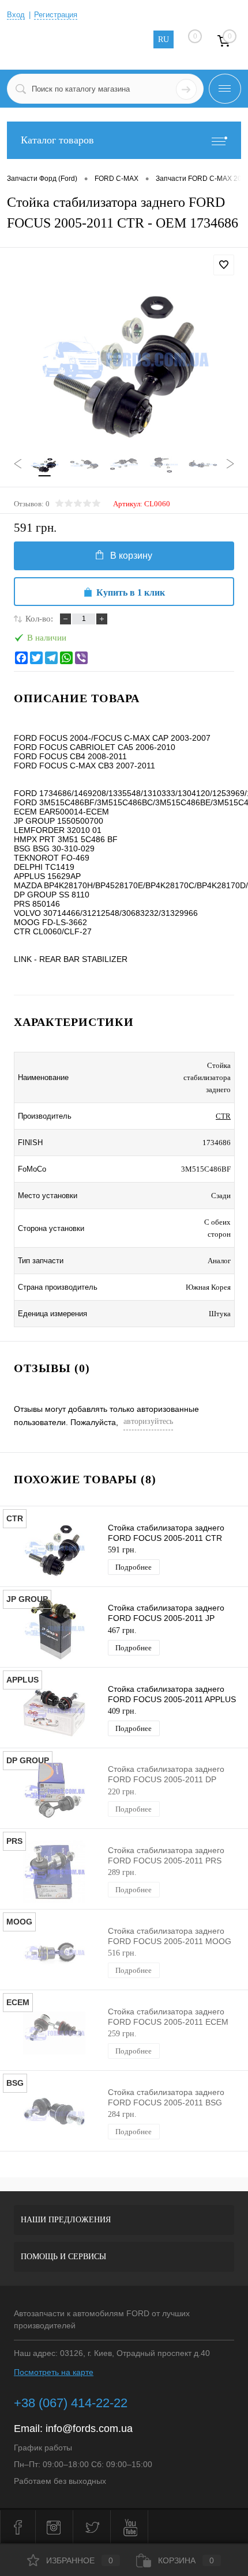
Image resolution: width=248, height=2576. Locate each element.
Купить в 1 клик (131, 592)
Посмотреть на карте (54, 2372)
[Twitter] (36, 658)
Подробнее (134, 1567)
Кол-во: (39, 619)
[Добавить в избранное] (224, 265)
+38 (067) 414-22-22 (71, 2403)
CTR (223, 1116)
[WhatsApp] (66, 658)
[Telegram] (51, 658)
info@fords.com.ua (89, 2429)
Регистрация (56, 15)
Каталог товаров (57, 140)
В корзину (131, 556)
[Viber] (81, 658)
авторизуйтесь (148, 1421)
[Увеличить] (124, 362)
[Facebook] (21, 658)
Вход (16, 15)
